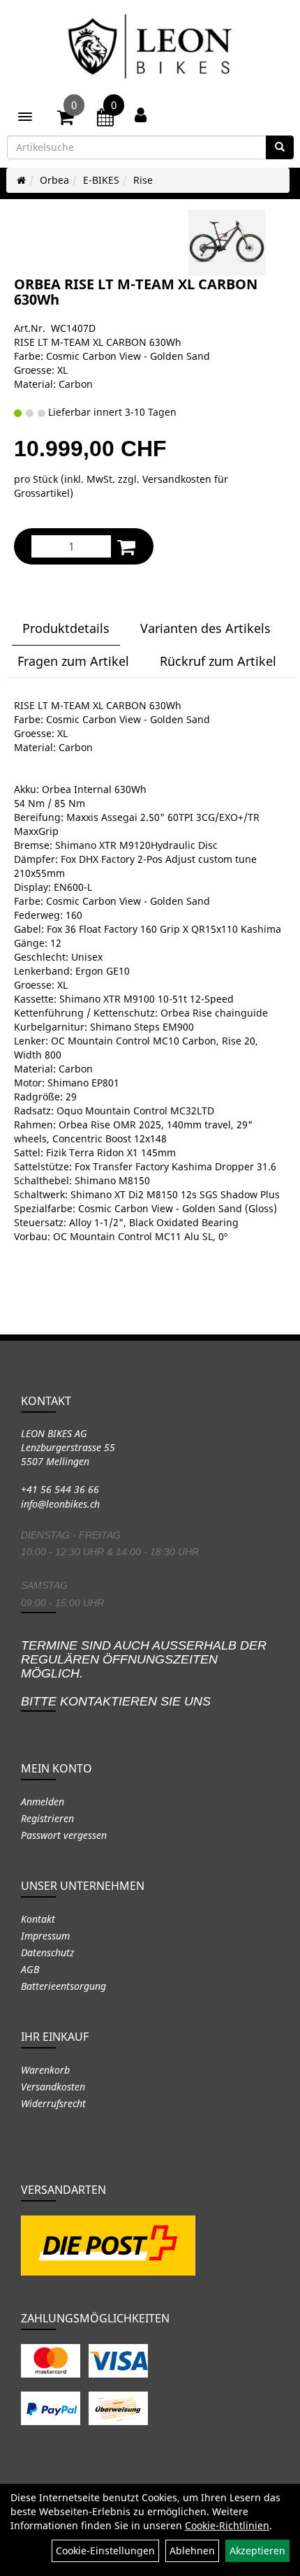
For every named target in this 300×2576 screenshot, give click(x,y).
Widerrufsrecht (53, 2103)
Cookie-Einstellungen (105, 2550)
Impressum (45, 1936)
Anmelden (43, 1802)
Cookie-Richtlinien (227, 2525)
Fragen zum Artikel (73, 661)
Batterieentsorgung (63, 1986)
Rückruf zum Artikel (218, 661)
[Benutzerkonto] (141, 115)
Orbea (54, 180)
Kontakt (38, 1919)
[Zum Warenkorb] (66, 119)
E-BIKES (101, 180)
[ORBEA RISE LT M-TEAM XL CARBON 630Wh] (227, 243)
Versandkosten (53, 2087)
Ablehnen (192, 2550)
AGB (30, 1969)
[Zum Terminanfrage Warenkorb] (105, 119)
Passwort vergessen (64, 1835)
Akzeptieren (257, 2550)
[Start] (21, 180)
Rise (143, 180)
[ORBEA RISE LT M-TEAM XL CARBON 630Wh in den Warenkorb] (126, 547)
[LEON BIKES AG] (150, 49)
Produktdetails (66, 628)
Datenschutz (47, 1952)
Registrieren (47, 1818)
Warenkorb (45, 2070)
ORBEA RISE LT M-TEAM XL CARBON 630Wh (136, 292)
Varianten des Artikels (205, 628)
